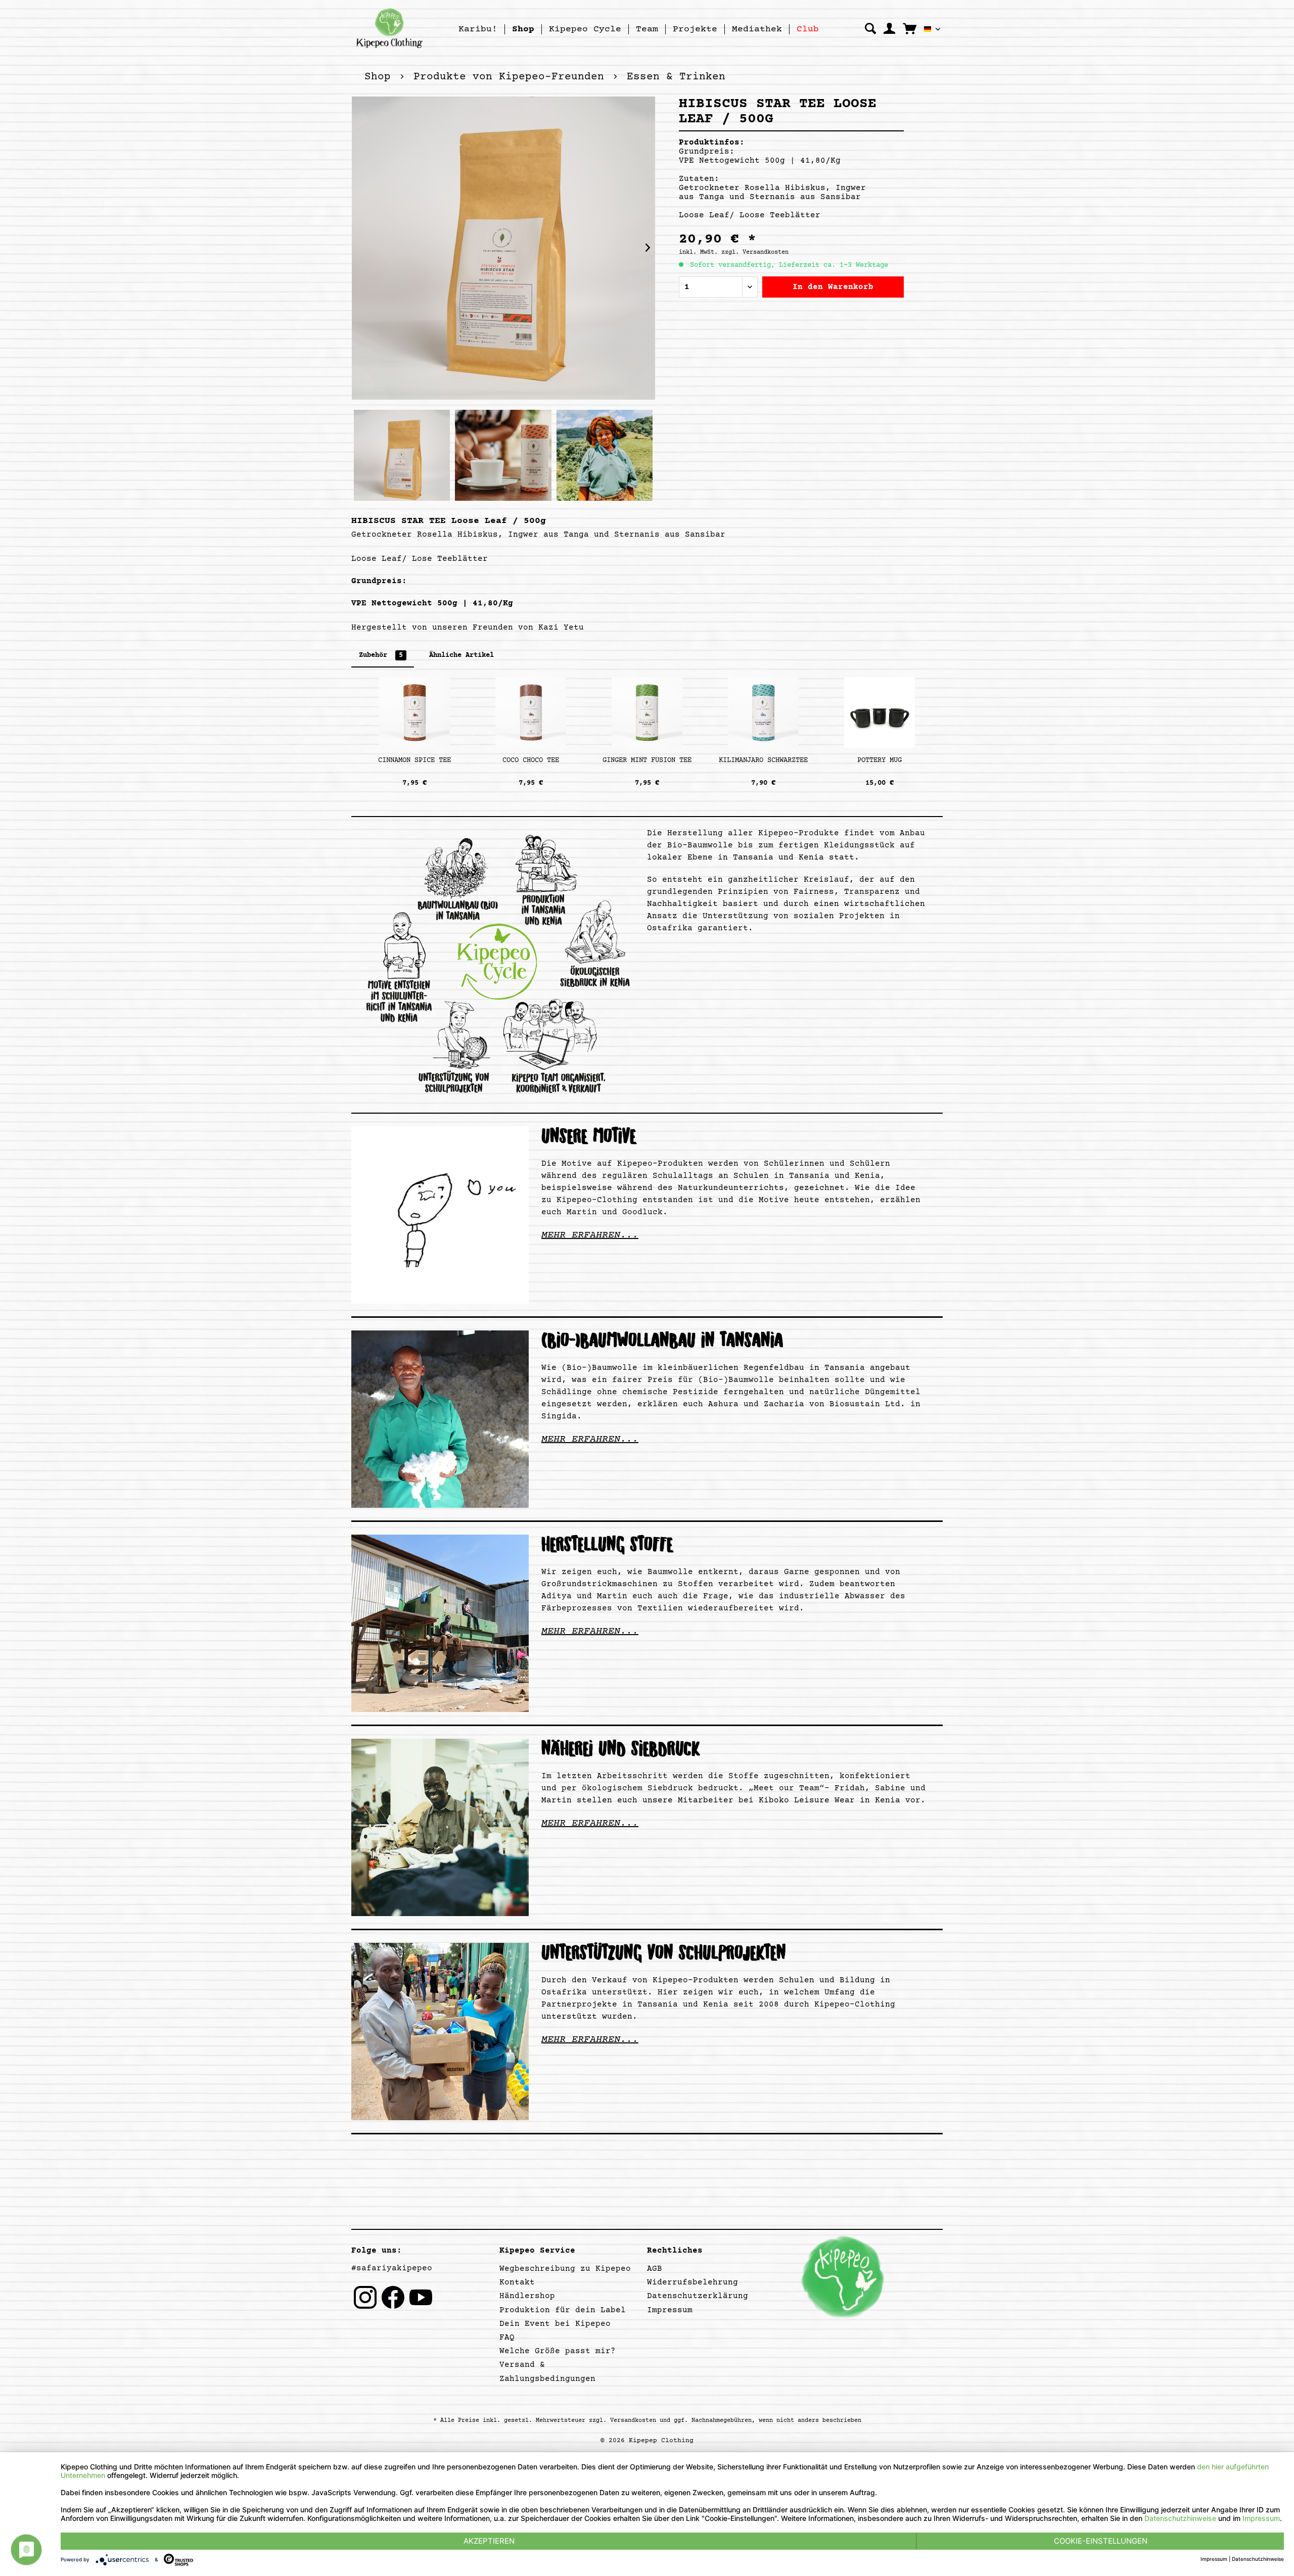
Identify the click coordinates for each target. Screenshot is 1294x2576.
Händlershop (527, 2296)
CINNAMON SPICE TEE (414, 760)
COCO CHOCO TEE (531, 760)
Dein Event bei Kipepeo (555, 2324)
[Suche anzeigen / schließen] (870, 29)
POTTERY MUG (880, 760)
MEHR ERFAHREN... (590, 1235)
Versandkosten (633, 2421)
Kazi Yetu (561, 628)
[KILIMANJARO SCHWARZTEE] (763, 712)
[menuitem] (478, 29)
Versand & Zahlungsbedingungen (547, 2372)
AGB (655, 2269)
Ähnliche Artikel (461, 655)
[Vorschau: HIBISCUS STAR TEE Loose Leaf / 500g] (402, 460)
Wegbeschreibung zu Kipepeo (565, 2269)
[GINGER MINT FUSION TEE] (647, 712)
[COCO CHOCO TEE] (531, 712)
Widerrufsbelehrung (692, 2282)
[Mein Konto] (889, 29)
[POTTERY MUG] (880, 712)
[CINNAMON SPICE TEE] (414, 712)
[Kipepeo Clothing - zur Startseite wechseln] (389, 28)
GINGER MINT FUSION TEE (647, 760)
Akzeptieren (489, 2541)
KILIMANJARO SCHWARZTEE (763, 760)
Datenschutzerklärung (698, 2296)
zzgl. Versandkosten (755, 252)
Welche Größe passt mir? (558, 2351)
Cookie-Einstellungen (1101, 2541)
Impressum (670, 2310)
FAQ (507, 2338)
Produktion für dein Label (563, 2310)
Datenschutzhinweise (1180, 2518)
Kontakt (517, 2282)
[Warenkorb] (910, 28)
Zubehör (381, 655)
